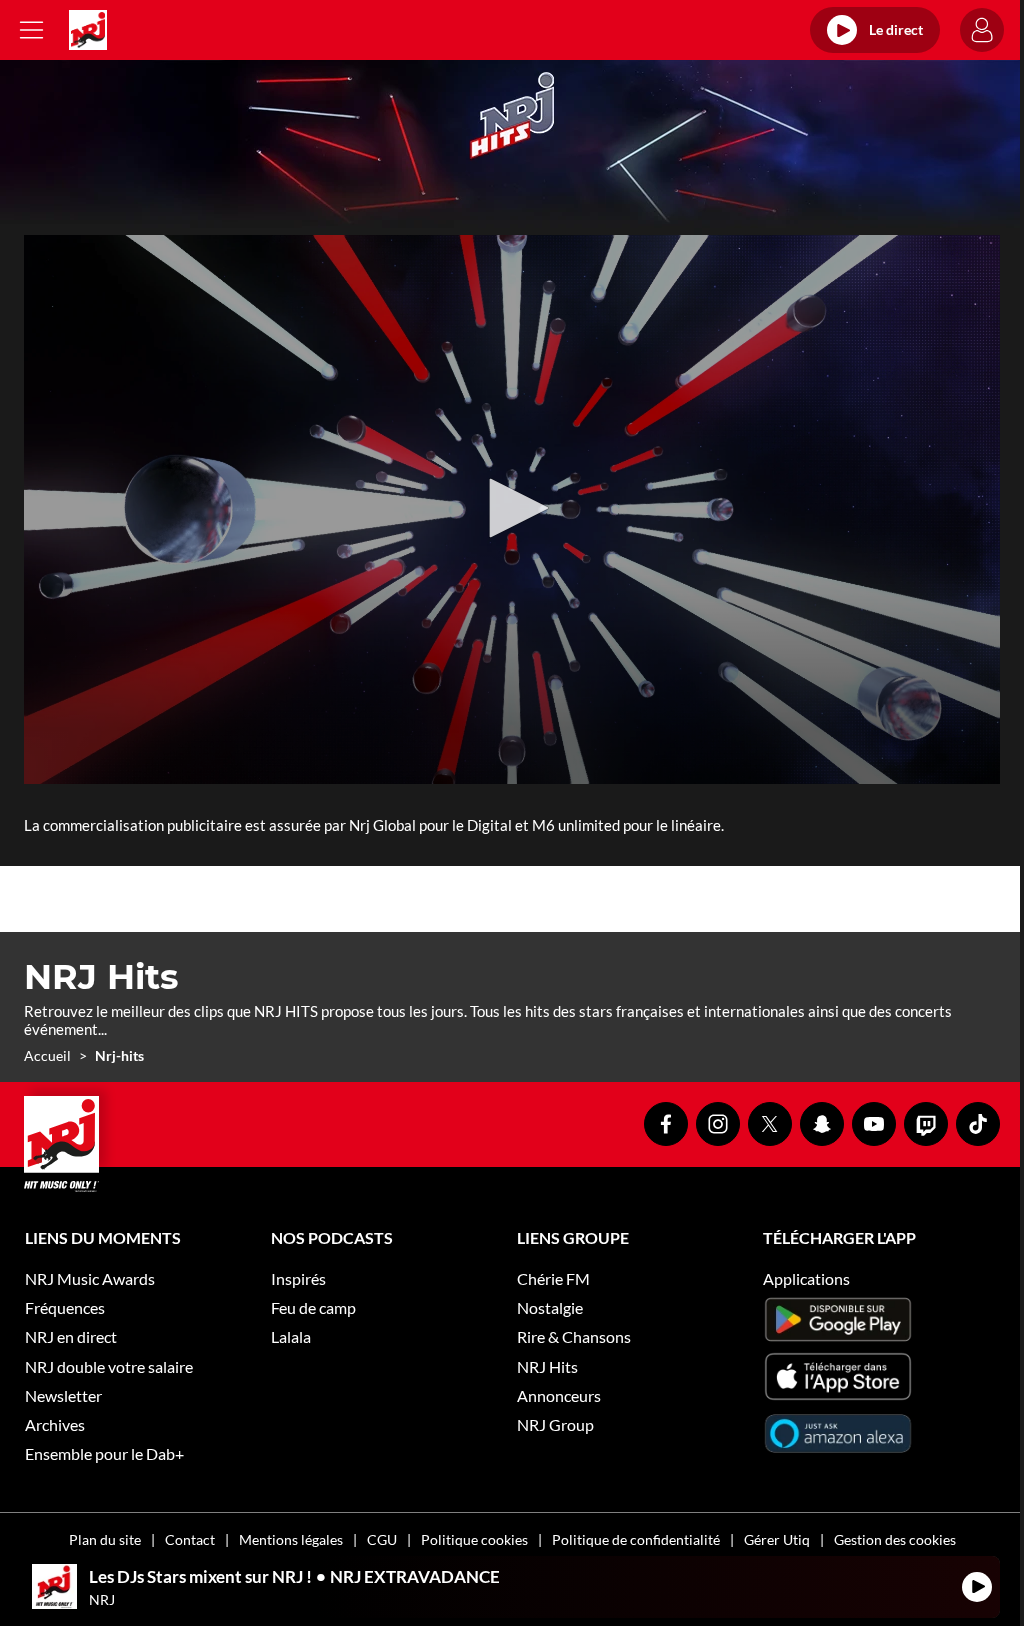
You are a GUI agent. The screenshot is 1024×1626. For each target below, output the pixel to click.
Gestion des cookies (895, 1539)
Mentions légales (291, 1539)
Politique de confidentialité (636, 1539)
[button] (512, 508)
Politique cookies (474, 1539)
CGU (382, 1539)
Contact (190, 1539)
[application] (512, 509)
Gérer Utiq (777, 1539)
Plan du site (105, 1539)
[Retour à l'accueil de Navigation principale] (88, 30)
